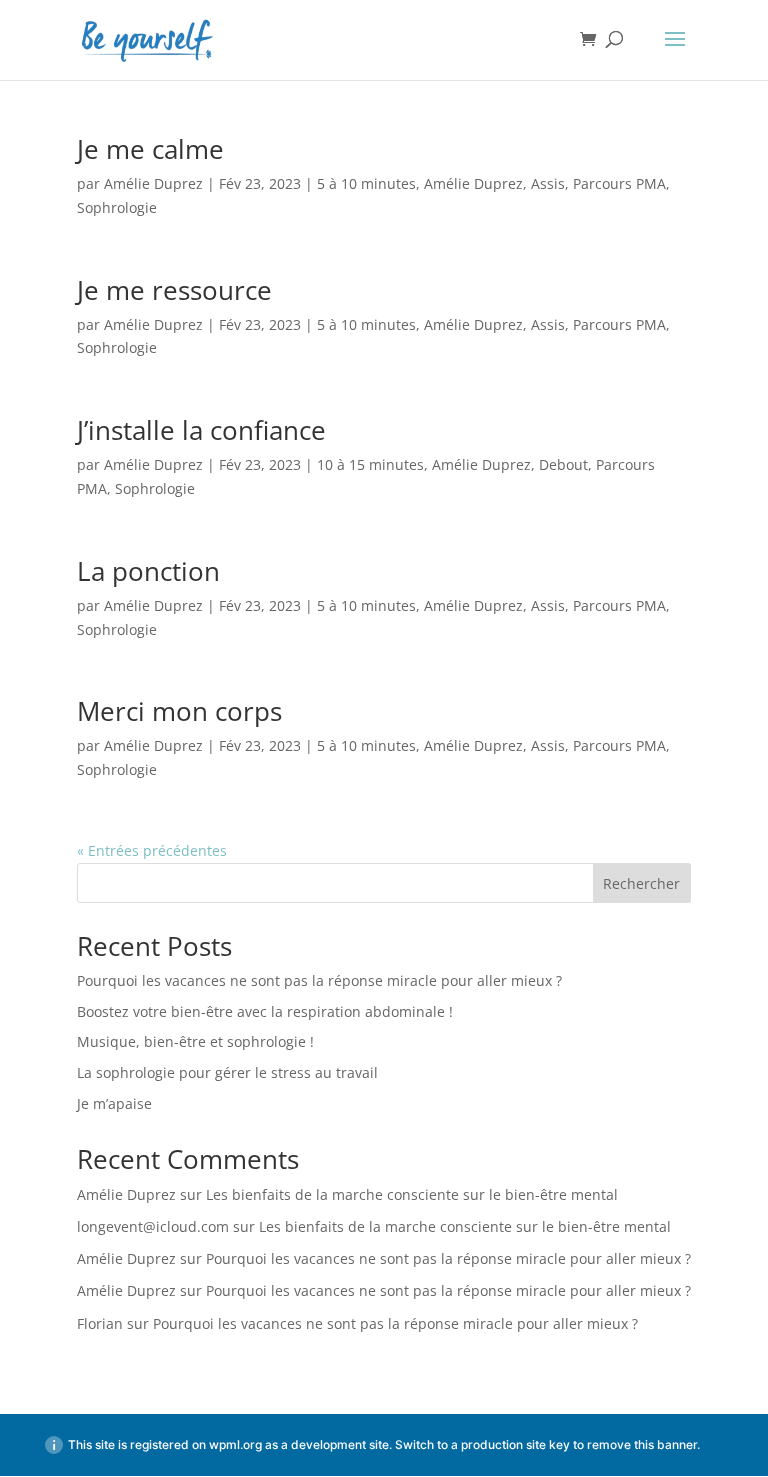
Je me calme (150, 149)
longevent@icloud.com (153, 1226)
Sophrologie (117, 207)
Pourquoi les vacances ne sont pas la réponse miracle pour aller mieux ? (319, 980)
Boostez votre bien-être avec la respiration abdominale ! (265, 1011)
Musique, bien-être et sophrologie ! (195, 1041)
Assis (548, 183)
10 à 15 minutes (370, 464)
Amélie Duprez (153, 183)
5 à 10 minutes (366, 183)
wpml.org (235, 1444)
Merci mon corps (179, 711)
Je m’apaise (114, 1103)
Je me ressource (174, 290)
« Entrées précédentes (152, 850)
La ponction (148, 571)
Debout (563, 464)
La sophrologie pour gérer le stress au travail (227, 1072)
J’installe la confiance (201, 430)
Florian (100, 1323)
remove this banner (642, 1444)
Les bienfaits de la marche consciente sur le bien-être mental (412, 1194)
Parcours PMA (619, 183)
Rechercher (641, 883)
